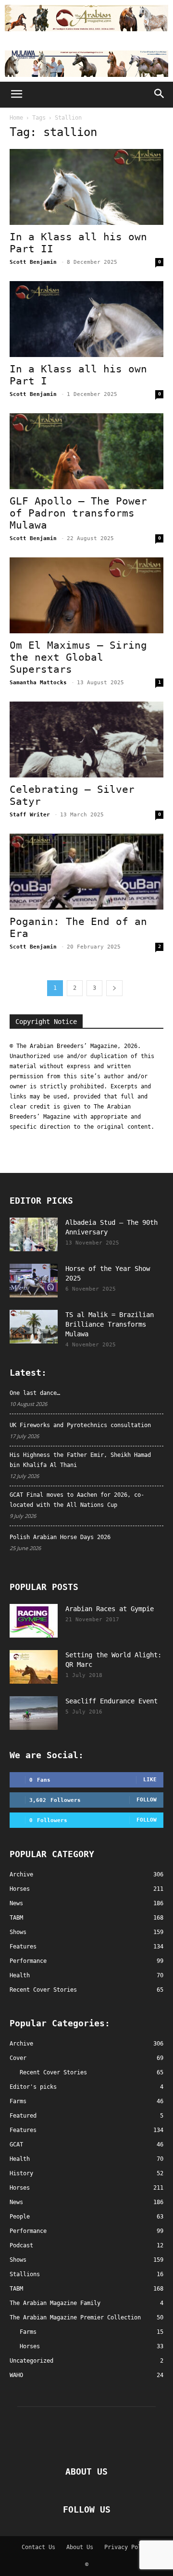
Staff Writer (30, 815)
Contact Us (38, 2547)
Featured (23, 2116)
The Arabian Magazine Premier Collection (75, 2317)
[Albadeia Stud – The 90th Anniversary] (34, 1234)
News (16, 2202)
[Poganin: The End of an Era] (86, 872)
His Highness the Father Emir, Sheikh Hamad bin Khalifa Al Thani (80, 1460)
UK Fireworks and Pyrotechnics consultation (80, 1425)
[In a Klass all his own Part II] (86, 187)
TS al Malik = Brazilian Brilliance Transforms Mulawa (110, 1324)
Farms (18, 2101)
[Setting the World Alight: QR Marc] (34, 1667)
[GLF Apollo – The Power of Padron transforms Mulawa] (86, 451)
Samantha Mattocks (38, 683)
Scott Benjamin (33, 262)
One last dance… (35, 1393)
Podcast (21, 2245)
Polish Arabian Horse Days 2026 (60, 1537)
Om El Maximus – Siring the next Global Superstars (78, 657)
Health (20, 2159)
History (21, 2173)
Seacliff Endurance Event (111, 1701)
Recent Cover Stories (53, 2072)
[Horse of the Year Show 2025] (34, 1281)
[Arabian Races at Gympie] (34, 1621)
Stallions (25, 2274)
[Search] (160, 95)
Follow (147, 1800)
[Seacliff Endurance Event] (34, 1713)
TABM (16, 2289)
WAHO (16, 2375)
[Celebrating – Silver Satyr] (86, 740)
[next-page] (114, 988)
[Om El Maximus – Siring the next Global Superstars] (86, 595)
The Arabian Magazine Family (55, 2303)
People (20, 2217)
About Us (80, 2547)
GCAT (16, 2145)
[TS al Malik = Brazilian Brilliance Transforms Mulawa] (34, 1327)
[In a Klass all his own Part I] (86, 319)
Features (23, 2130)
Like (150, 1780)
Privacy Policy (128, 2547)
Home (16, 118)
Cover (18, 2058)
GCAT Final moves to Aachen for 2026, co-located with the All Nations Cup (77, 1500)
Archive (21, 2044)
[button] (16, 95)
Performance (28, 2231)
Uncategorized (31, 2361)
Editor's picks (33, 2087)
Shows (18, 2260)
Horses (20, 2188)
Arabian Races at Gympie (110, 1609)
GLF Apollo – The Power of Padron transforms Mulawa (78, 513)
